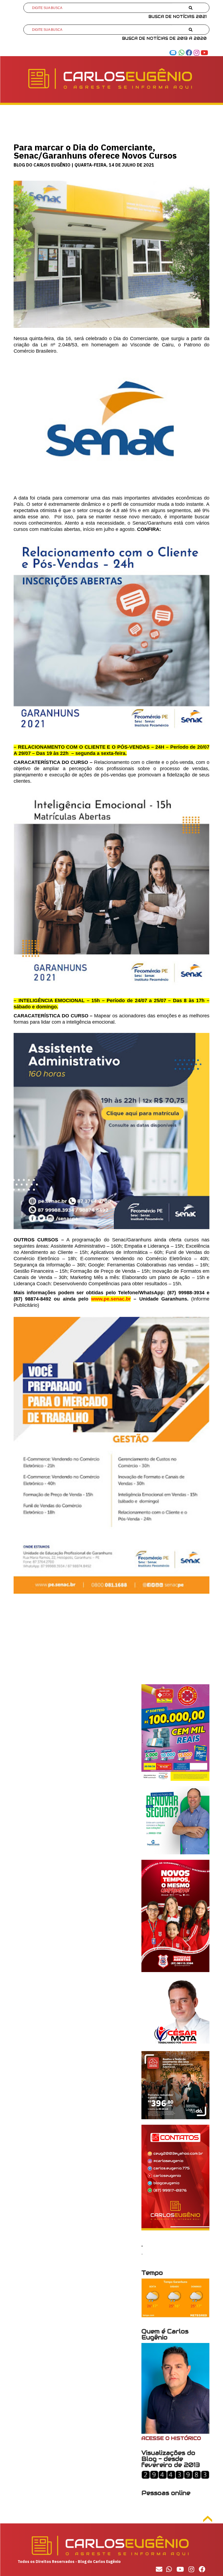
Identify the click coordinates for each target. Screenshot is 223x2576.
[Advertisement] (112, 1646)
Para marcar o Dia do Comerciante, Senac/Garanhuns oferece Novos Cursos (95, 151)
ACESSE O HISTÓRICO (171, 2438)
